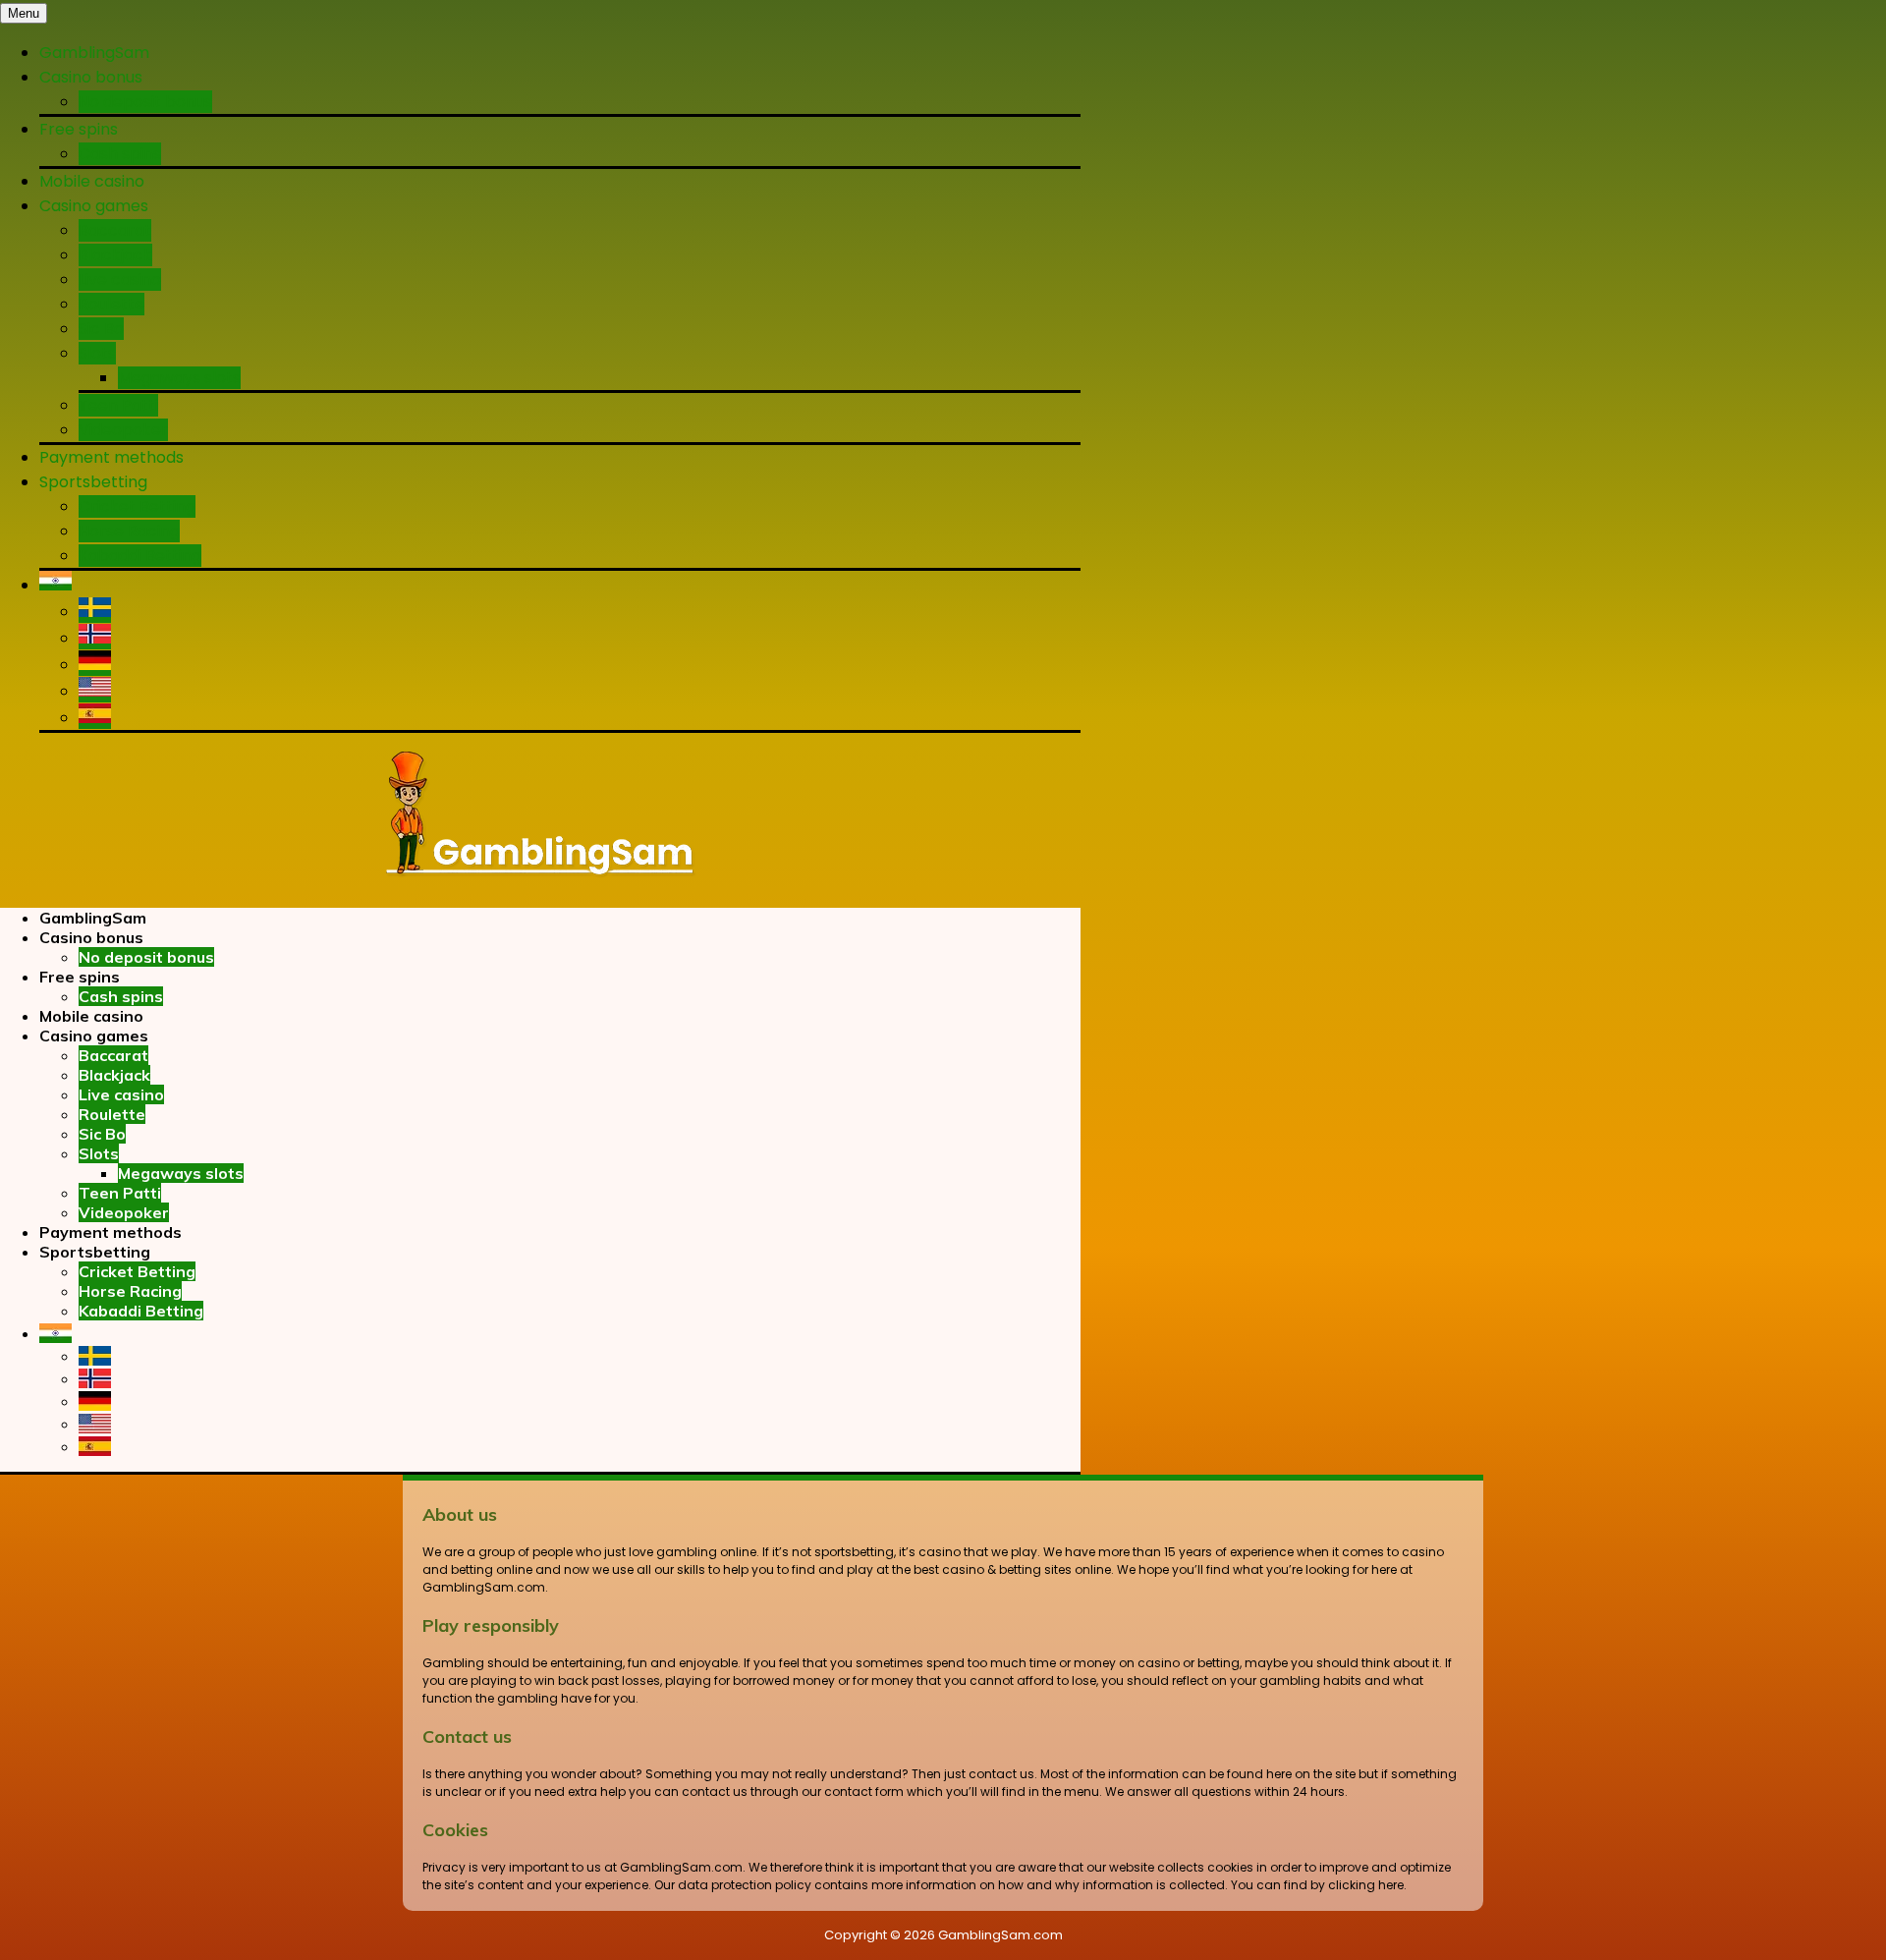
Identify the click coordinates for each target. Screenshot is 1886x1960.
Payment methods (111, 457)
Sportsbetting (93, 482)
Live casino (120, 280)
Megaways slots (179, 378)
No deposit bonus (145, 102)
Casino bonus (91, 77)
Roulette (111, 304)
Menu (24, 13)
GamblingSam (94, 53)
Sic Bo (101, 329)
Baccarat (115, 230)
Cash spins (120, 154)
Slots (97, 353)
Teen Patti (118, 405)
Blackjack (115, 255)
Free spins (79, 129)
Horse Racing (129, 531)
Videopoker (123, 430)
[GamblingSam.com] (540, 880)
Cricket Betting (137, 506)
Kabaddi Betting (140, 556)
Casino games (94, 206)
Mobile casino (92, 181)
